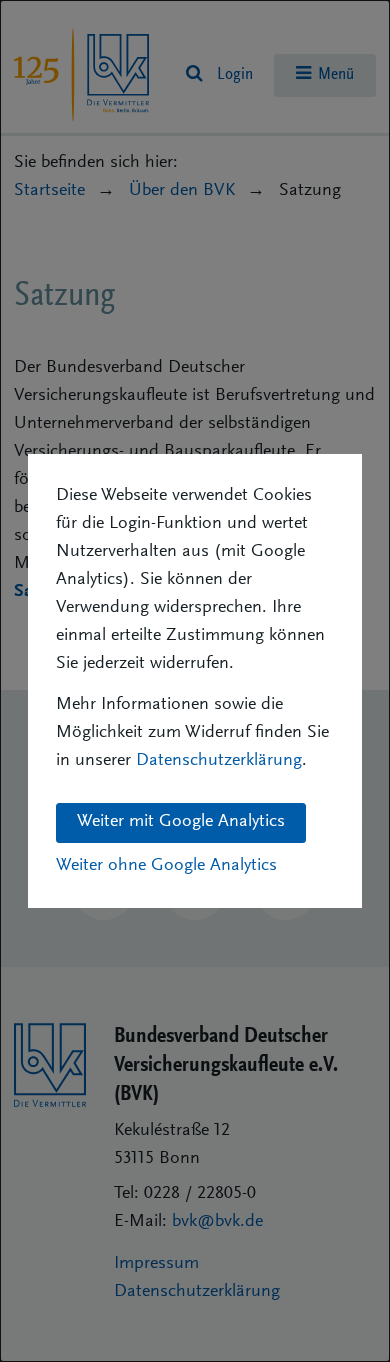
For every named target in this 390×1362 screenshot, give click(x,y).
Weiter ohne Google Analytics (166, 866)
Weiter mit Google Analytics (181, 822)
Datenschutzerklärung (219, 761)
